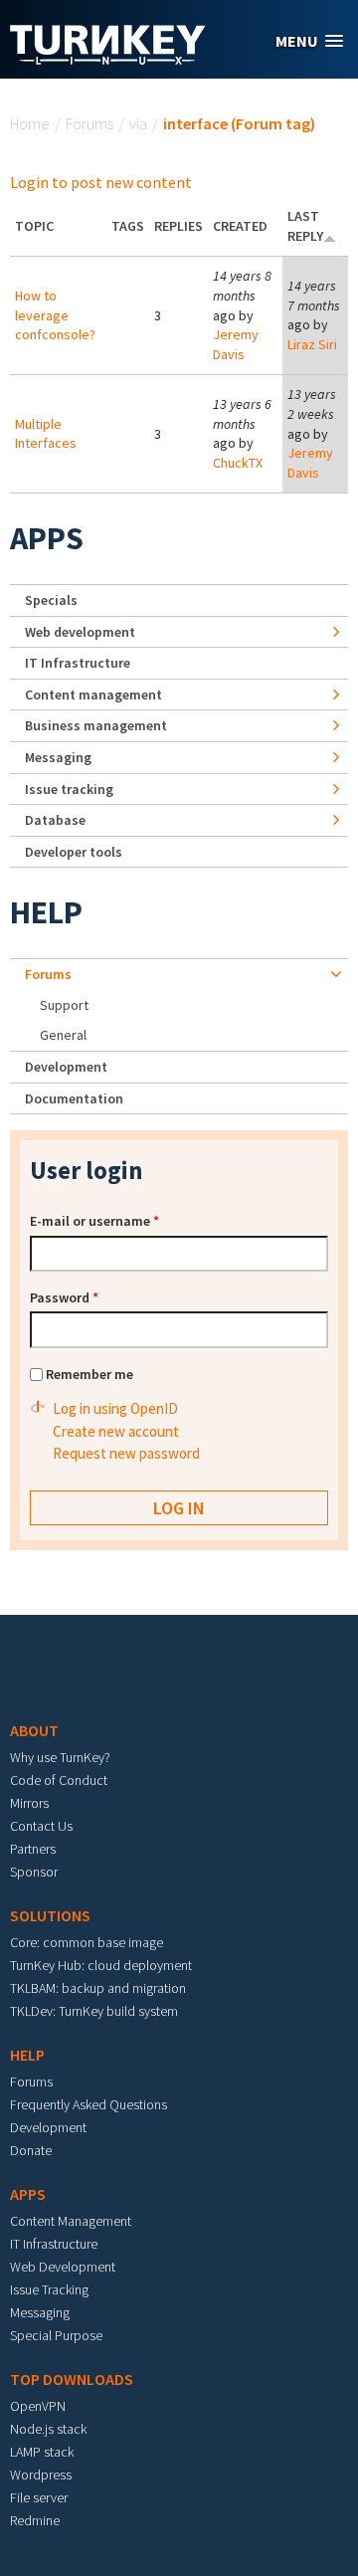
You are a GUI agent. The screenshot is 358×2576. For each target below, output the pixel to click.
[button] (309, 41)
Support (64, 1005)
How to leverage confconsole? (55, 315)
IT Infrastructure (78, 663)
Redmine (35, 2520)
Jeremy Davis (236, 344)
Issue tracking (69, 789)
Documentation (74, 1098)
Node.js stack (48, 2429)
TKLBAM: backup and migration (98, 1988)
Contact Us (41, 1826)
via (138, 123)
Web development (80, 632)
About (34, 1730)
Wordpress (41, 2475)
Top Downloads (72, 2379)
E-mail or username (94, 1221)
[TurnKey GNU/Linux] (108, 59)
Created (240, 226)
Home (30, 123)
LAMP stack (42, 2452)
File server (39, 2497)
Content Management (71, 2221)
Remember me (89, 1374)
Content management (93, 694)
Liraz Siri (312, 344)
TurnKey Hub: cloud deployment (101, 1965)
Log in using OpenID (115, 1408)
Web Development (63, 2267)
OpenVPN (38, 2406)
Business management (96, 725)
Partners (33, 1849)
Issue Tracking (49, 2289)
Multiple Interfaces (46, 434)
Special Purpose (56, 2335)
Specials (51, 600)
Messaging (58, 757)
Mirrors (29, 1803)
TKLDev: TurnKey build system (94, 2011)
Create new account (116, 1431)
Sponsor (34, 1872)
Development (66, 1067)
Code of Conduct (59, 1780)
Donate (31, 2150)
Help (46, 912)
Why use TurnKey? (60, 1757)
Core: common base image (87, 1942)
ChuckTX (238, 463)
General (63, 1035)
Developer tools (74, 852)
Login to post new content (101, 182)
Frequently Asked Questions (89, 2104)
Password (64, 1297)
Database (55, 820)
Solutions (50, 1915)
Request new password (126, 1453)
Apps (47, 538)
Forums (89, 123)
